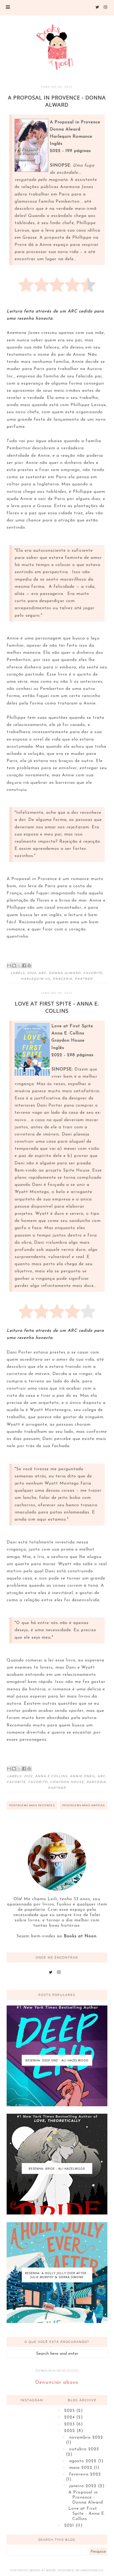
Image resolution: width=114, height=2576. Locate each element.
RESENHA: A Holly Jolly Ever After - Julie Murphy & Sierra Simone (57, 2275)
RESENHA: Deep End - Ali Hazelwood (57, 2060)
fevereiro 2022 (85, 2474)
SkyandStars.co (89, 2570)
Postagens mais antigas (84, 1805)
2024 (70, 2417)
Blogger (70, 2371)
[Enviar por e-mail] (9, 965)
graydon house (67, 1782)
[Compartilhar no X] (19, 965)
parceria (63, 979)
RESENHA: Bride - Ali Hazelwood (57, 2168)
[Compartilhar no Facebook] (24, 965)
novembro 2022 (86, 2438)
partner (84, 979)
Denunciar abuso (57, 2383)
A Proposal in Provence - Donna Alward (57, 101)
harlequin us (36, 979)
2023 (70, 2424)
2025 (70, 2411)
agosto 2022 (84, 2461)
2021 (70, 2526)
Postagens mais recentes (32, 1805)
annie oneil (83, 1776)
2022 (32, 973)
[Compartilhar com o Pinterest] (29, 965)
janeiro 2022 (84, 2486)
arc (42, 973)
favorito (38, 1782)
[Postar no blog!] (14, 965)
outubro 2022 (84, 2449)
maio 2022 (82, 2468)
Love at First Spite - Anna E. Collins (57, 1007)
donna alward (65, 973)
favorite (93, 973)
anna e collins (51, 1776)
